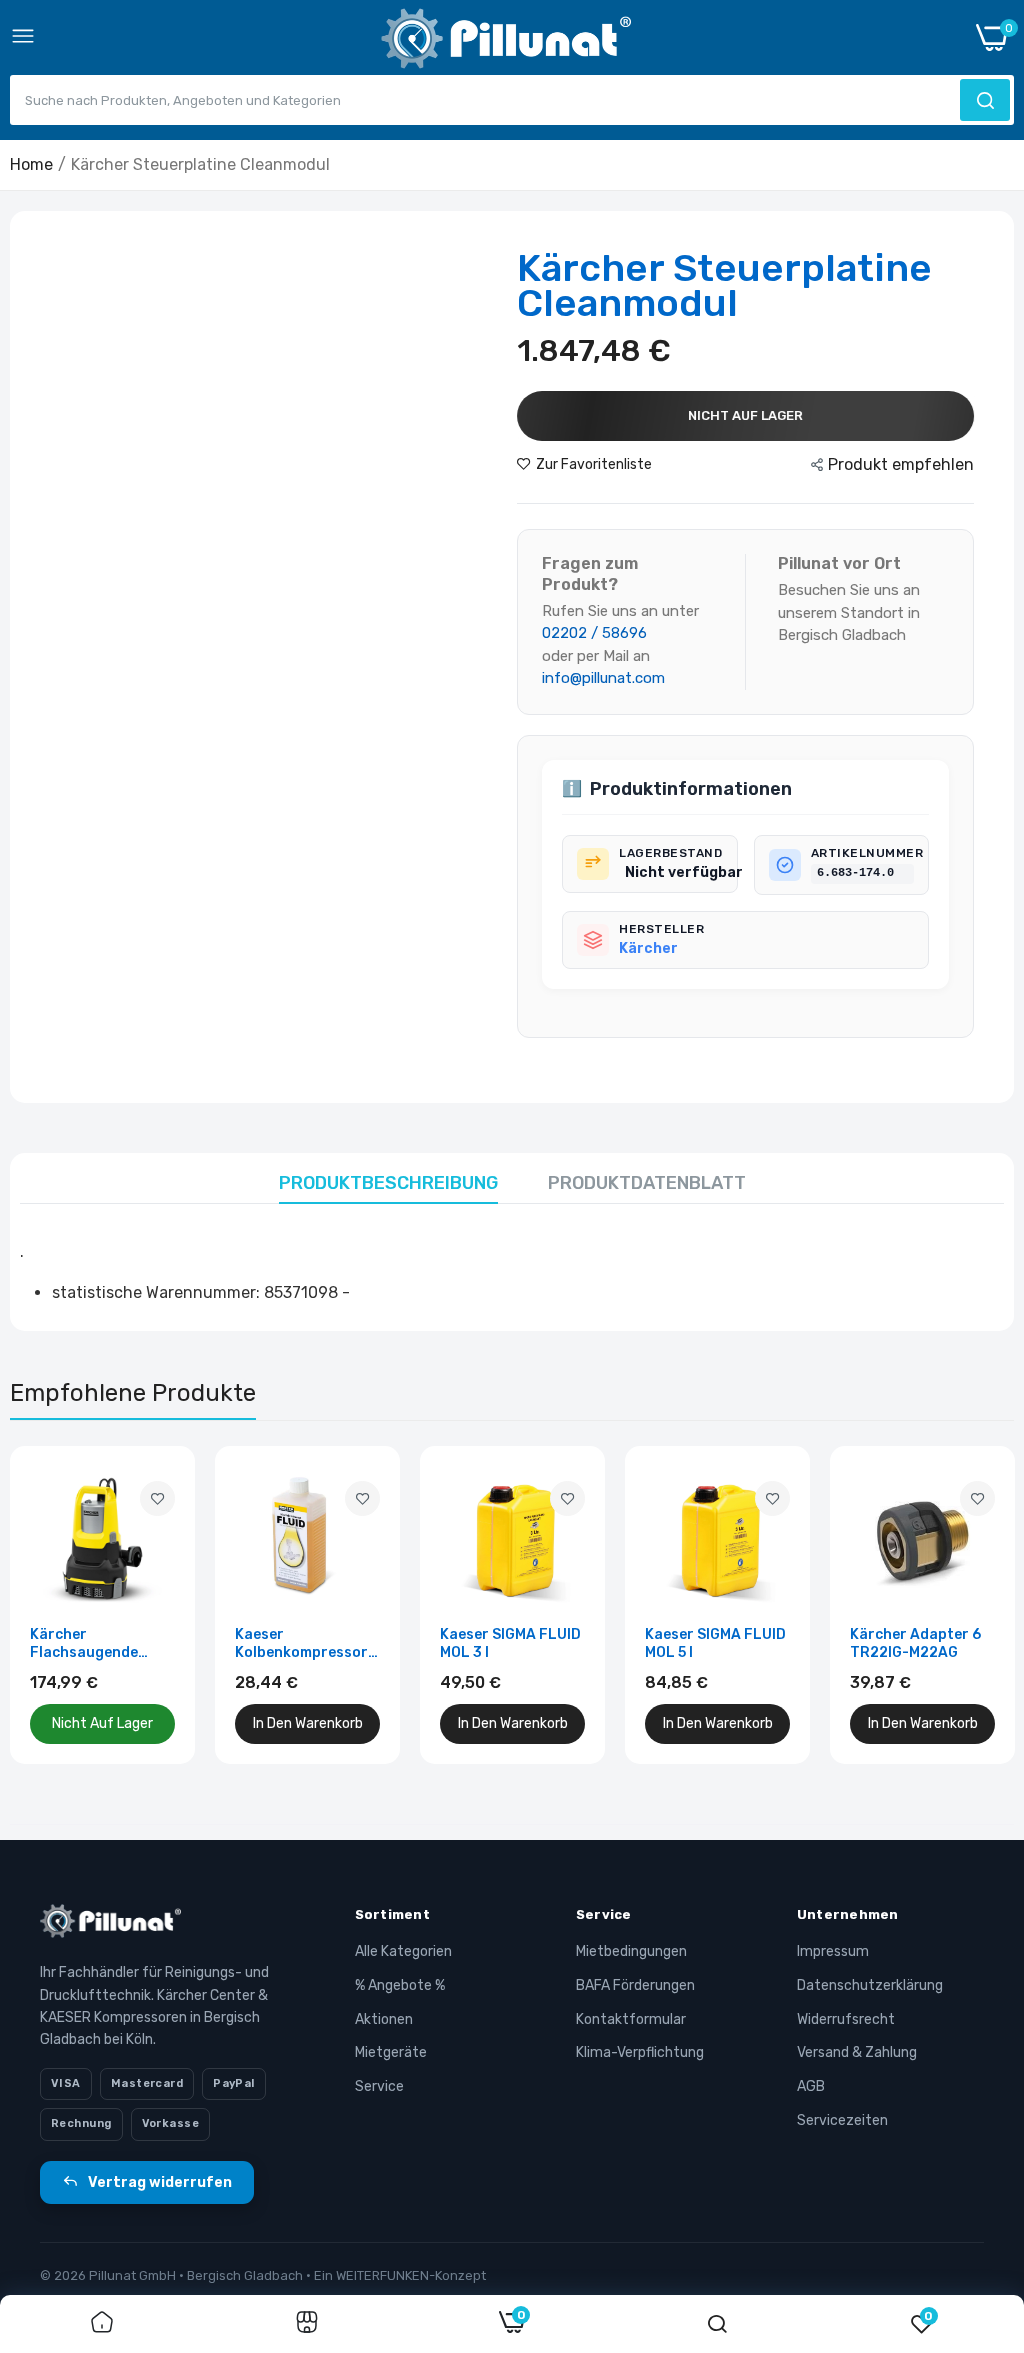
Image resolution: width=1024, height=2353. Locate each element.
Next (964, 1605)
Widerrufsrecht (846, 2019)
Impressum (833, 1951)
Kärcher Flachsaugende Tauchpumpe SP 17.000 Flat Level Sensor (90, 1644)
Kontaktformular (631, 2019)
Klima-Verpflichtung (640, 2052)
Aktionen (384, 2019)
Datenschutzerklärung (870, 1985)
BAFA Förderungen (635, 1985)
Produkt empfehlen (901, 464)
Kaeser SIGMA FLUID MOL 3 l (510, 1643)
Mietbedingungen (631, 1951)
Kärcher (648, 948)
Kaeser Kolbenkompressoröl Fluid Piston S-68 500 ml (308, 1644)
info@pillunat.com (603, 678)
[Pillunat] (506, 42)
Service (379, 2086)
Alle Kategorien (403, 1951)
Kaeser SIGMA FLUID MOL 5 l (715, 1643)
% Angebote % (400, 1985)
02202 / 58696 (594, 633)
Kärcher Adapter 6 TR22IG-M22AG (915, 1643)
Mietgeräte (391, 2052)
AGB (811, 2086)
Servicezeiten (842, 2120)
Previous (60, 1605)
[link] (157, 1498)
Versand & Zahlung (857, 2052)
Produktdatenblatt (647, 1183)
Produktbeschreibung (388, 1183)
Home (31, 164)
